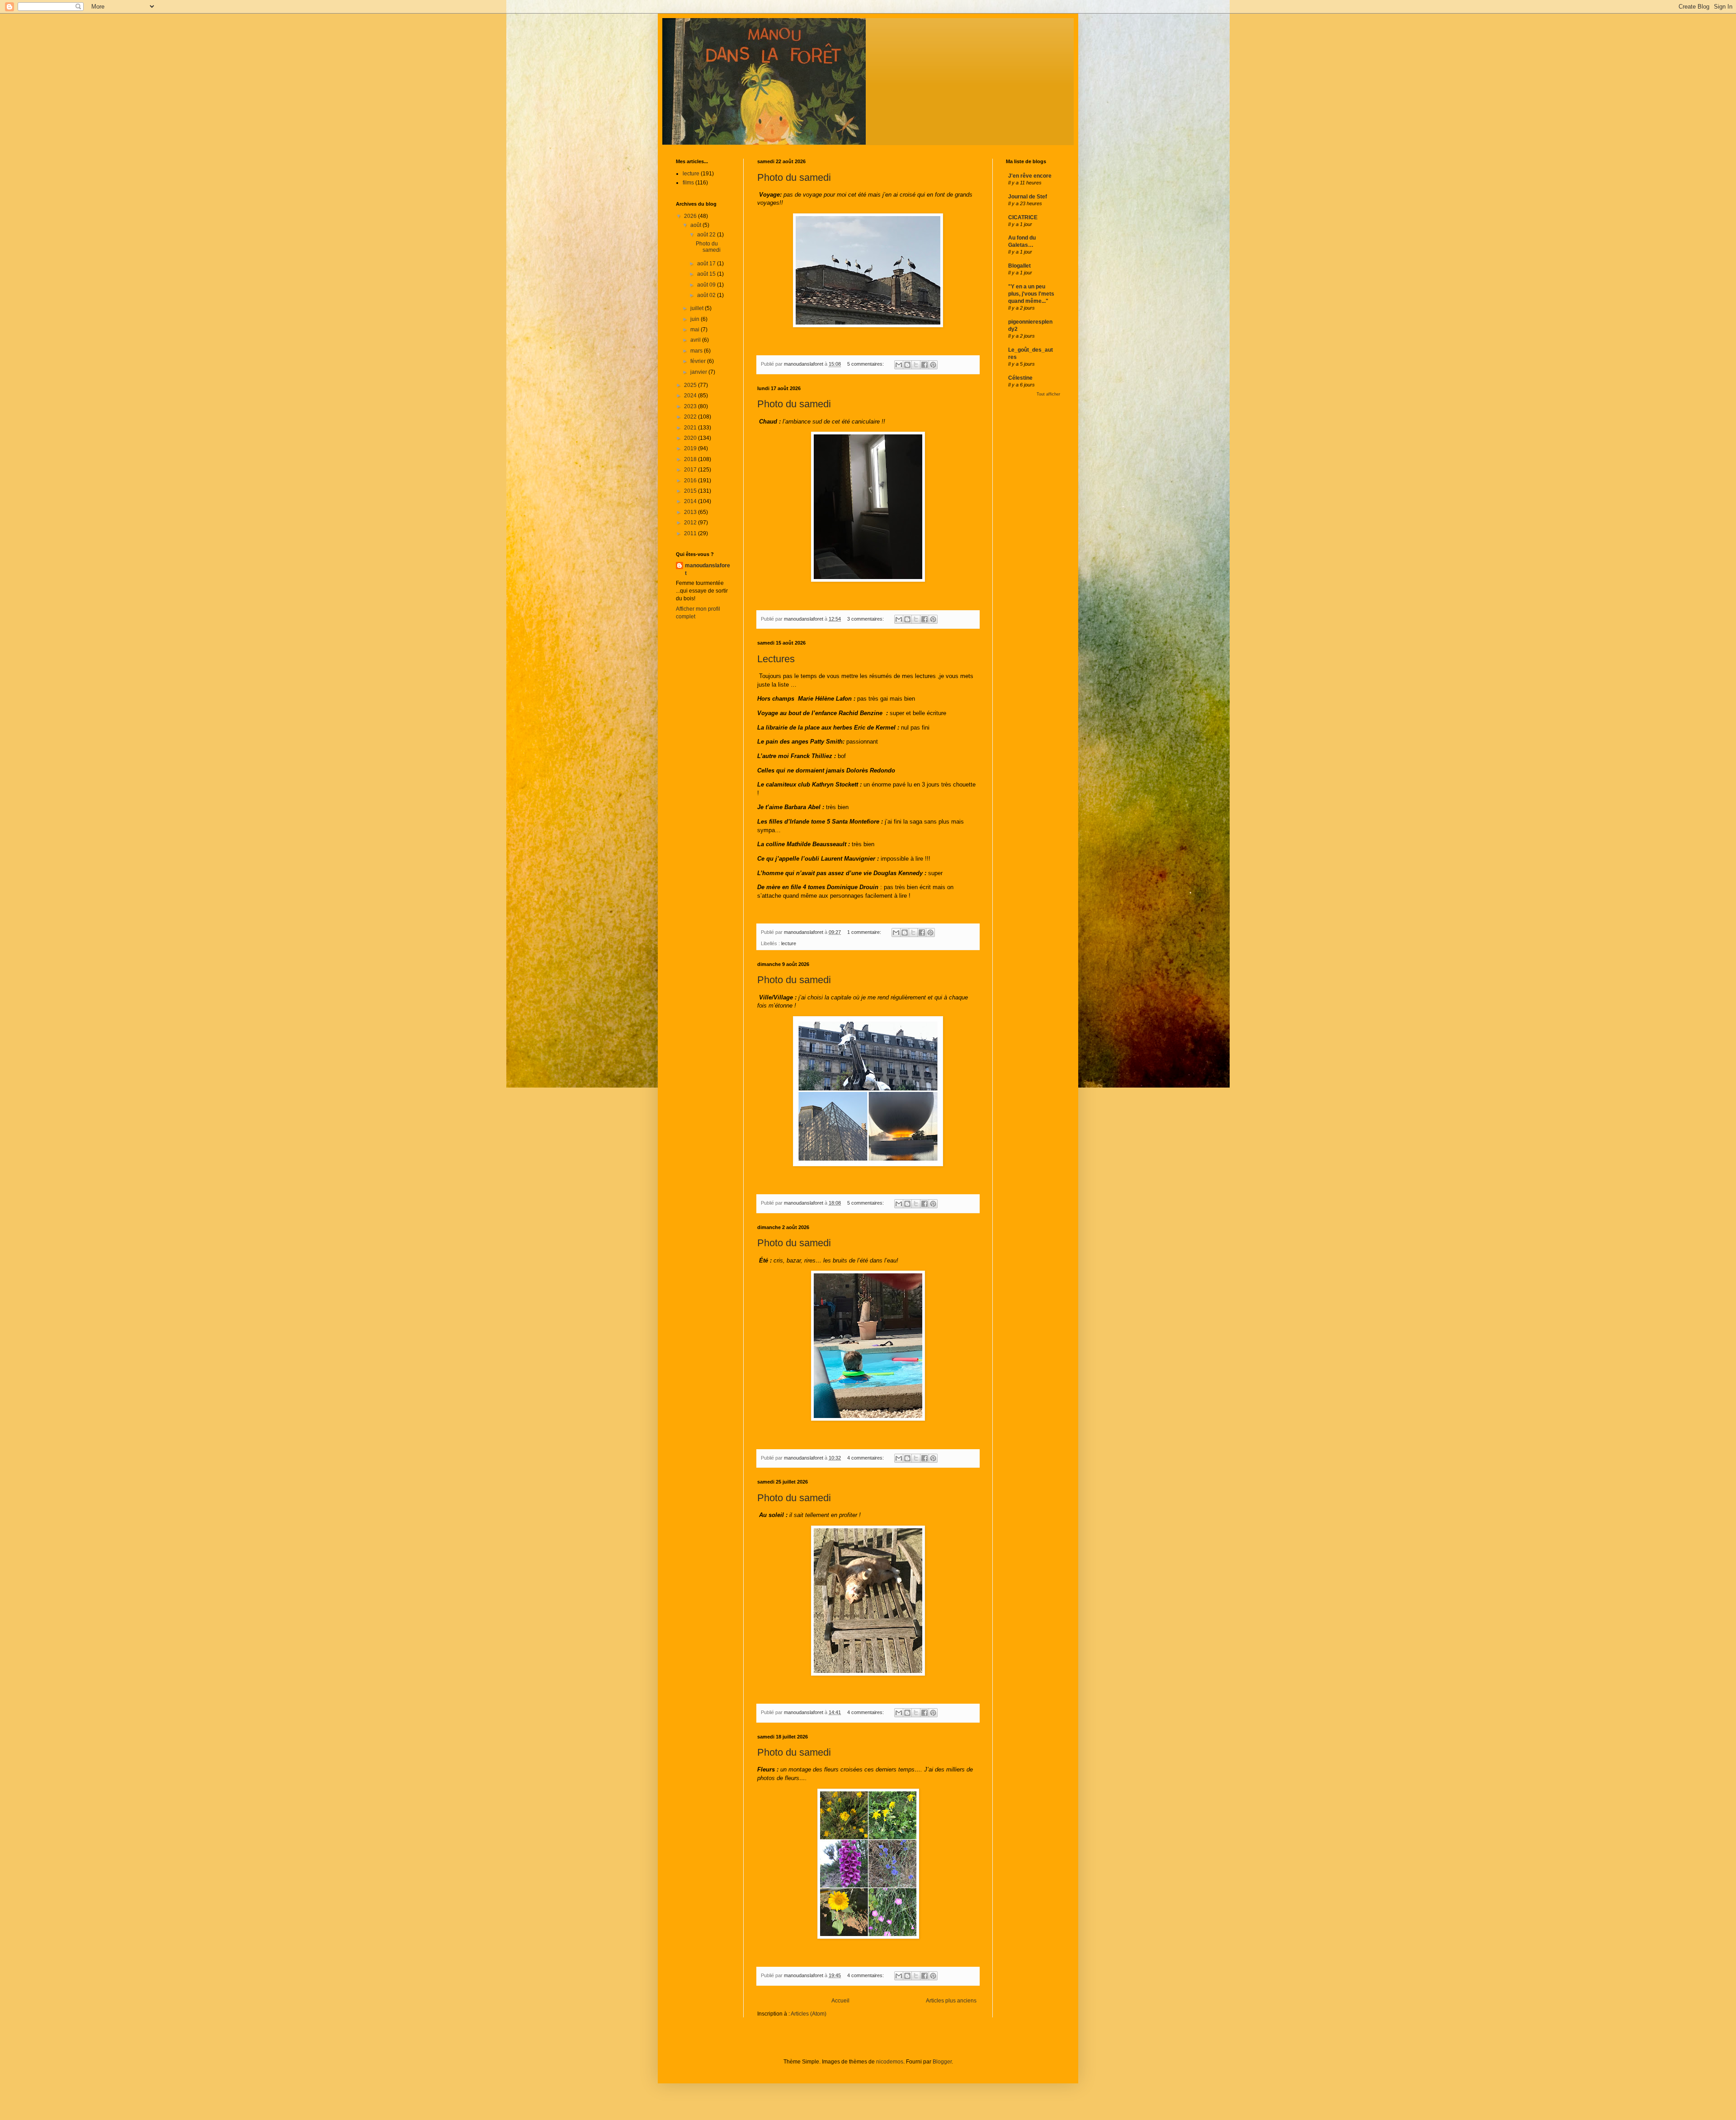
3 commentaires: (866, 619)
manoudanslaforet (708, 569)
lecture (789, 943)
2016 (691, 481)
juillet (698, 308)
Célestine (1020, 378)
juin (696, 319)
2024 (691, 396)
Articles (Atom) (809, 2014)
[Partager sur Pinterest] (933, 365)
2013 (691, 512)
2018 (691, 459)
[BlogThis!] (907, 365)
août (696, 225)
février (699, 361)
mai (696, 330)
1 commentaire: (865, 932)
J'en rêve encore (1030, 176)
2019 (691, 448)
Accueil (840, 2001)
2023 (691, 406)
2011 (691, 533)
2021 (691, 428)
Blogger (942, 2062)
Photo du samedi (794, 177)
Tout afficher (1048, 394)
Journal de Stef (1028, 197)
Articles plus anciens (951, 2001)
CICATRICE (1023, 217)
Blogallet (1019, 266)
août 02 (707, 295)
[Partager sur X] (916, 365)
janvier (699, 372)
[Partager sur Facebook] (925, 365)
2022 (691, 417)
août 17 (707, 264)
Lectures (776, 659)
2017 (691, 470)
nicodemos (890, 2062)
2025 (691, 385)
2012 (691, 523)
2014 (691, 501)
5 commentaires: (866, 364)
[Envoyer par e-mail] (899, 365)
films (688, 183)
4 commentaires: (866, 1458)
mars (697, 351)
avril (696, 340)
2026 (691, 216)
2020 (691, 438)
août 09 (707, 285)
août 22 (707, 235)
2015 (691, 491)
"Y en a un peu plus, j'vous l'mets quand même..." (1031, 294)
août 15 (707, 274)
